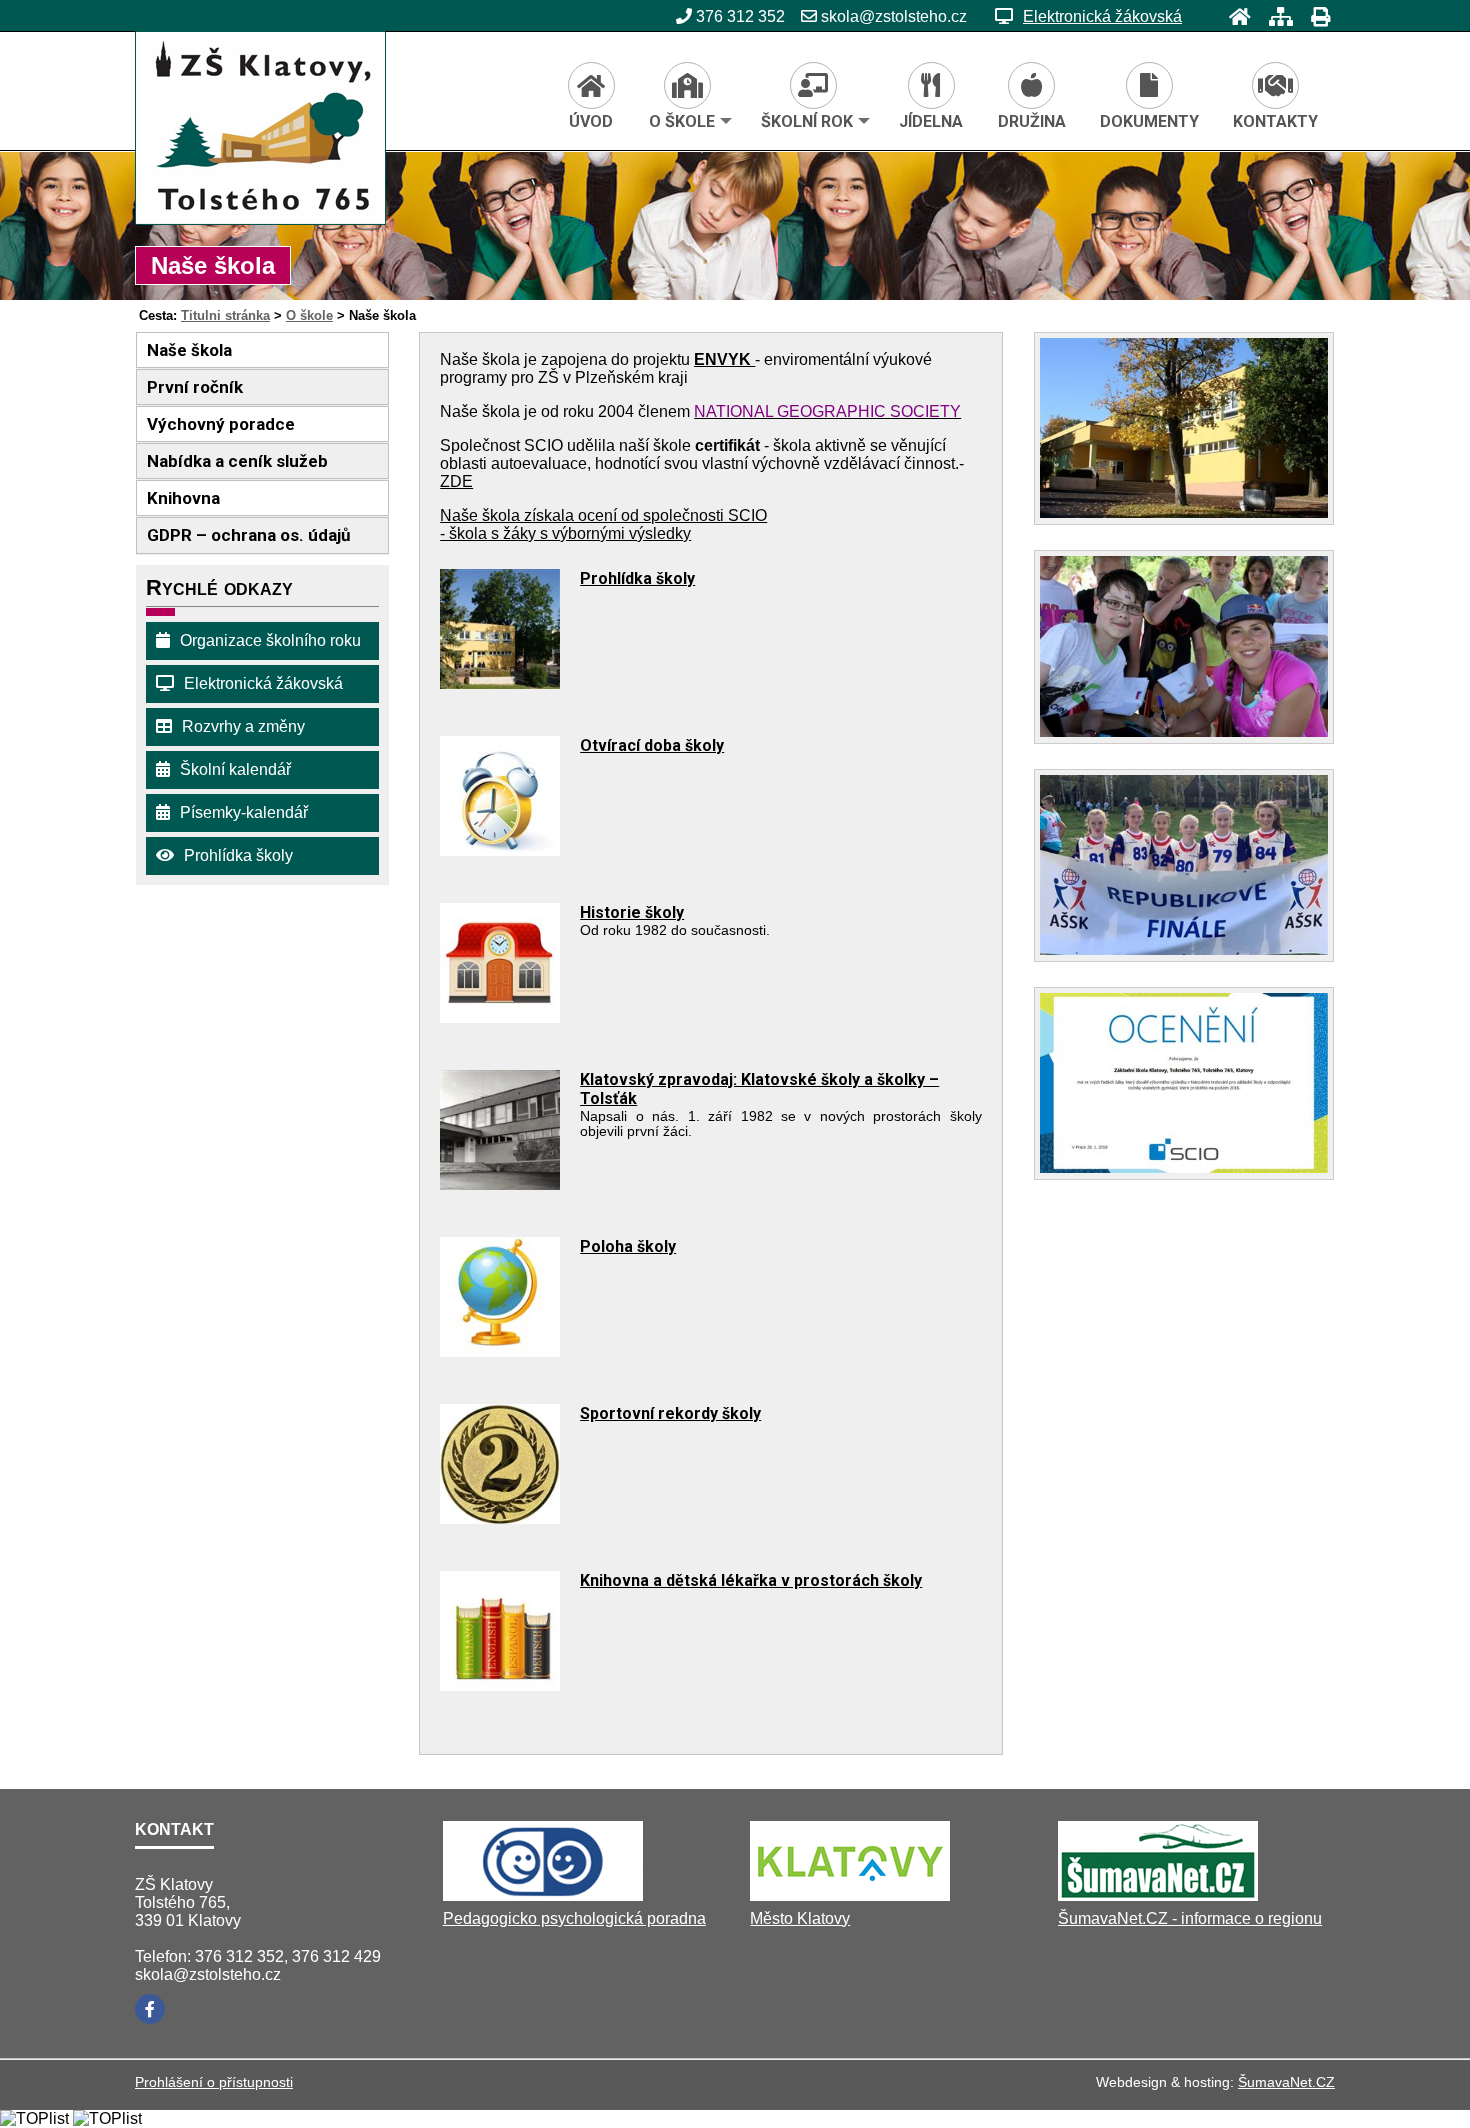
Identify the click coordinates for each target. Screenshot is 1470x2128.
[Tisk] (1314, 16)
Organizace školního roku (270, 640)
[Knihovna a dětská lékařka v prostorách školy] (500, 1685)
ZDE (456, 481)
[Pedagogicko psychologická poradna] (543, 1895)
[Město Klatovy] (850, 1895)
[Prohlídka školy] (500, 683)
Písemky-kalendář (244, 812)
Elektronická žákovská (1102, 16)
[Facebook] (150, 2009)
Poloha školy (628, 1246)
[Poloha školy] (500, 1351)
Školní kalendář (235, 769)
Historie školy (632, 912)
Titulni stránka (225, 315)
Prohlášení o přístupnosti (214, 2082)
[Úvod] (1234, 16)
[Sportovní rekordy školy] (500, 1518)
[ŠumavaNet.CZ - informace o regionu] (1158, 1895)
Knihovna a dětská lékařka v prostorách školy (751, 1580)
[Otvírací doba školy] (500, 850)
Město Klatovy (800, 1918)
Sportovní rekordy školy (670, 1413)
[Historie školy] (500, 1017)
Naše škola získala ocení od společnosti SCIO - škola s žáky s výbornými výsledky (603, 524)
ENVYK (724, 359)
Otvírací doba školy (652, 745)
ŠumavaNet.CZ (1286, 2082)
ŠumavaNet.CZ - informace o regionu (1190, 1918)
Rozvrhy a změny (243, 726)
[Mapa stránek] (1275, 16)
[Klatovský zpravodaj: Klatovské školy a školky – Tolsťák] (500, 1184)
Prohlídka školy (238, 855)
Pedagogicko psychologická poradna (574, 1918)
